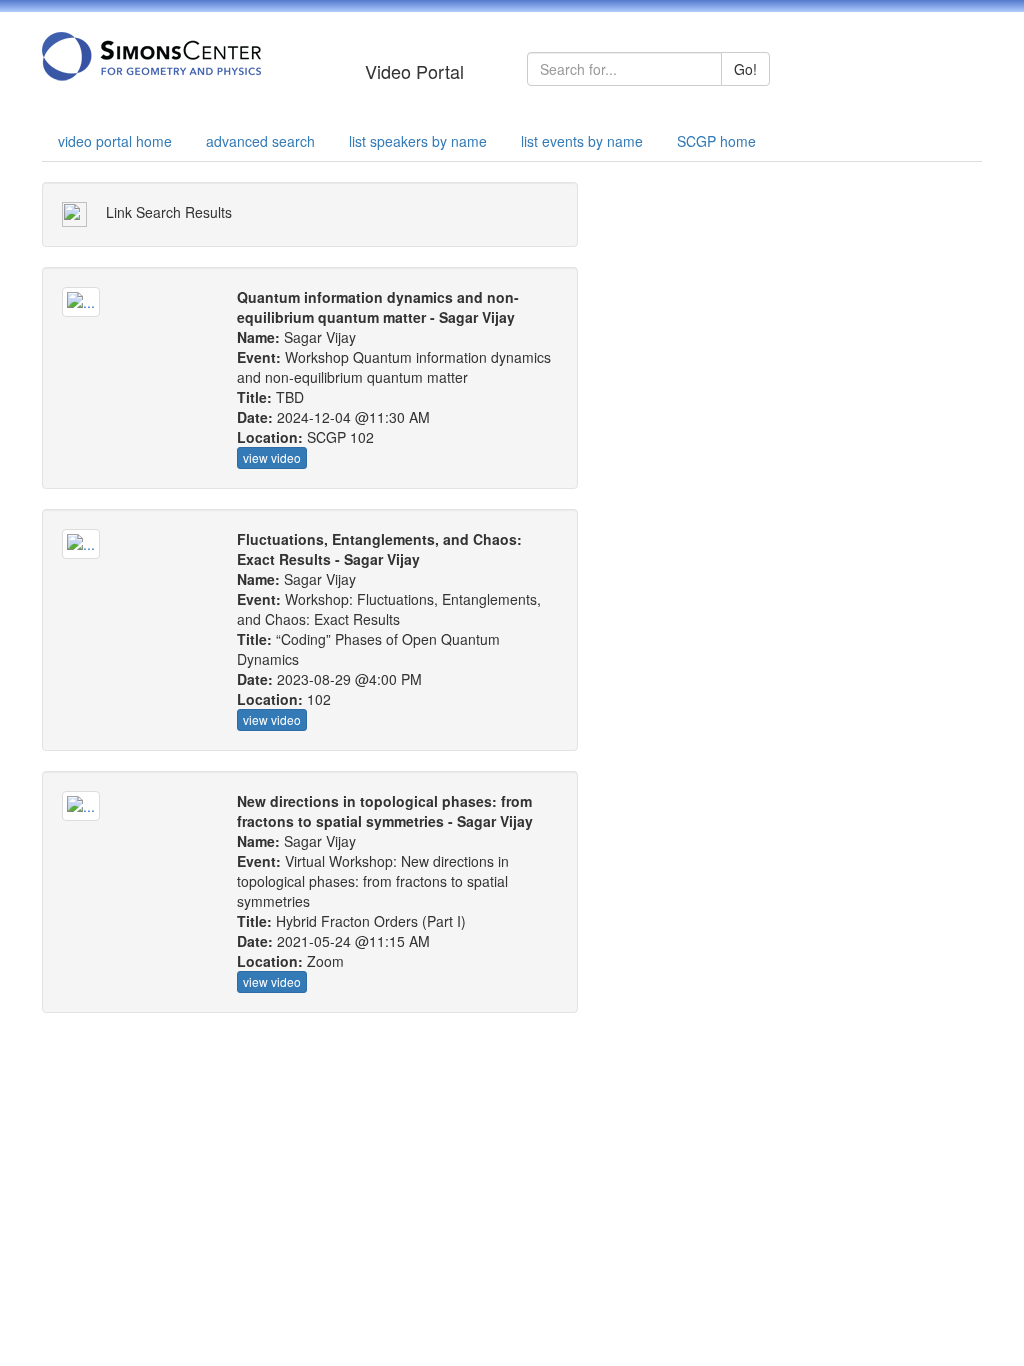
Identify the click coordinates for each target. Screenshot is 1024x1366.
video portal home (115, 141)
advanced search (260, 141)
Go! (745, 69)
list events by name (582, 141)
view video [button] (272, 457)
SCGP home (716, 141)
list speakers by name (418, 141)
